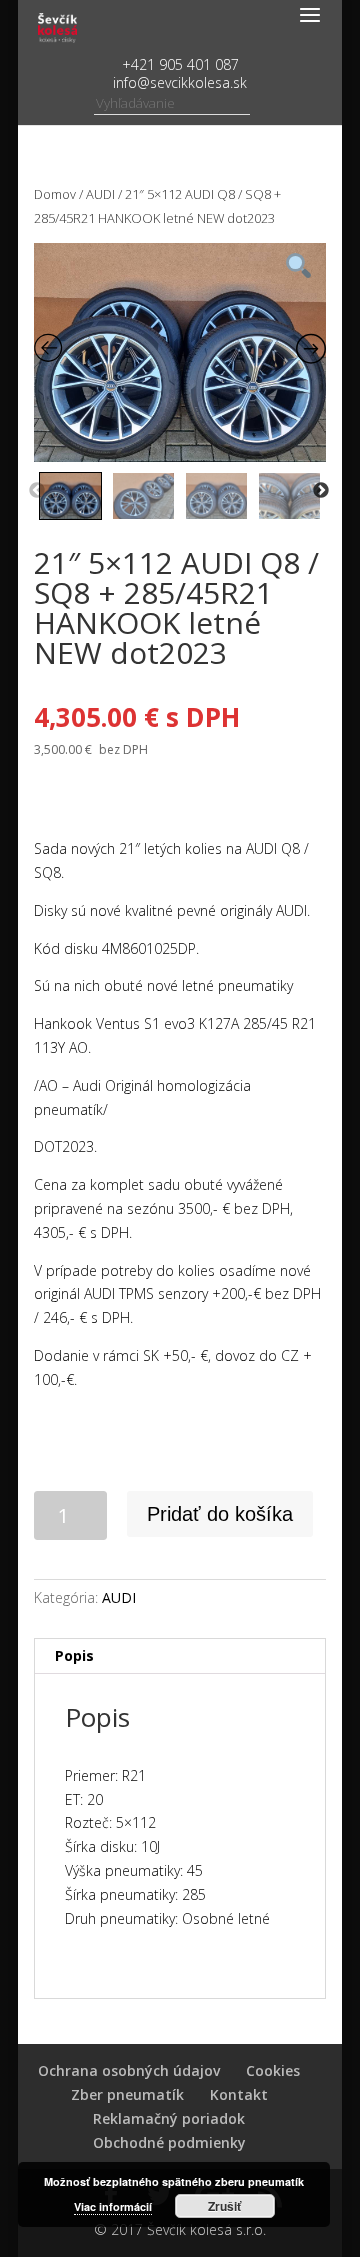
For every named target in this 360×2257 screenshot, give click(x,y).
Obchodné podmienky (169, 2142)
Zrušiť (224, 2206)
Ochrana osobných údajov (129, 2070)
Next (321, 491)
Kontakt (239, 2094)
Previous (37, 491)
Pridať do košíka (220, 1514)
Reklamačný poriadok (169, 2118)
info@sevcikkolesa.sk (180, 82)
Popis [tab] (74, 1655)
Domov (55, 194)
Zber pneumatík (127, 2094)
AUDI (100, 194)
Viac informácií (113, 2206)
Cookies (273, 2070)
